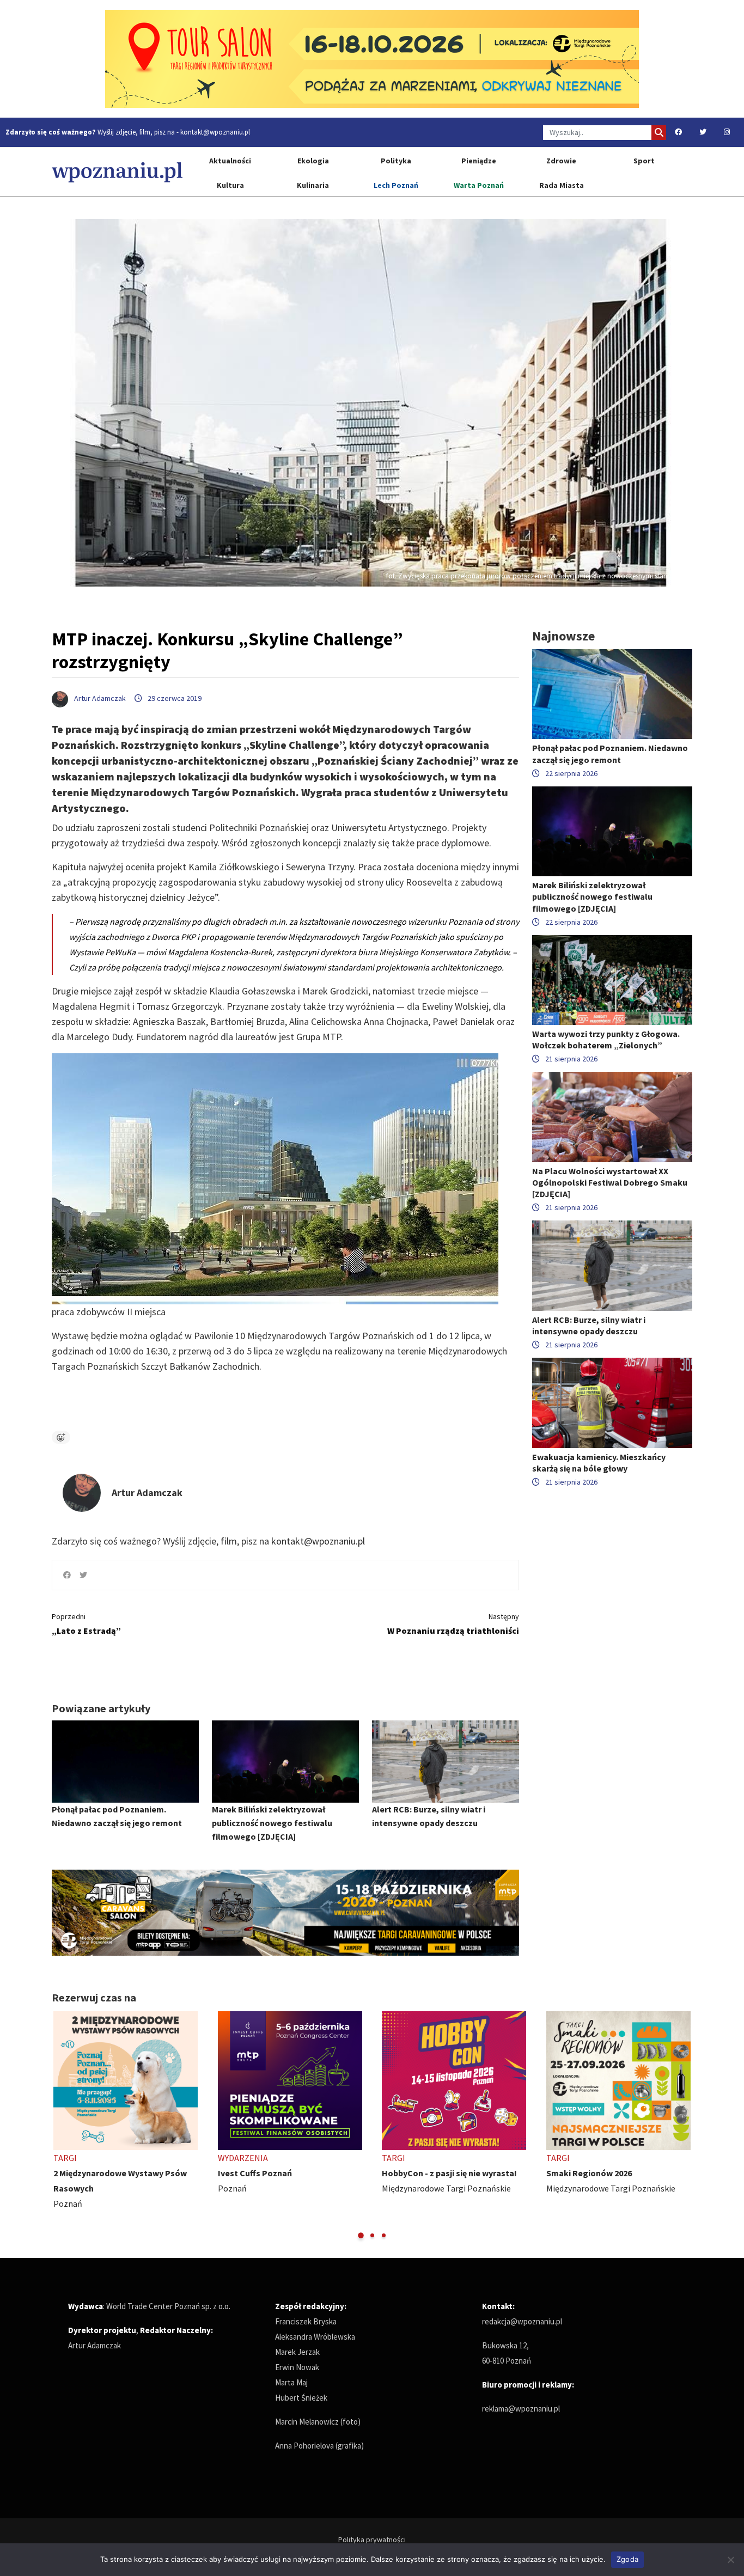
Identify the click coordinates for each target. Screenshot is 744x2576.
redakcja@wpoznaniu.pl (522, 2321)
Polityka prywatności (372, 2540)
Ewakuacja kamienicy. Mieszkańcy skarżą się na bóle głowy (599, 1463)
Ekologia (313, 161)
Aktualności (230, 161)
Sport (644, 161)
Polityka (396, 161)
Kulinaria (313, 185)
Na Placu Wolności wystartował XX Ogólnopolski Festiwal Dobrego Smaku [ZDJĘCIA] (610, 1182)
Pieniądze (479, 161)
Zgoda (627, 2559)
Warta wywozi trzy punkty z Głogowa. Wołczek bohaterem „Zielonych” (606, 1039)
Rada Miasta (562, 185)
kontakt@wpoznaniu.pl (215, 132)
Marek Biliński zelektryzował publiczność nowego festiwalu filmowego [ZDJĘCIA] (272, 1823)
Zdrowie (561, 161)
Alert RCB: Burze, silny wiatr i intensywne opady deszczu (589, 1325)
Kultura (230, 185)
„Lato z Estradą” (86, 1624)
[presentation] (61, 2126)
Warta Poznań (479, 185)
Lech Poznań (396, 185)
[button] (361, 2235)
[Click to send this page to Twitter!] (83, 1575)
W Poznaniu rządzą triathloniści (453, 1624)
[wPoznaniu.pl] (117, 172)
